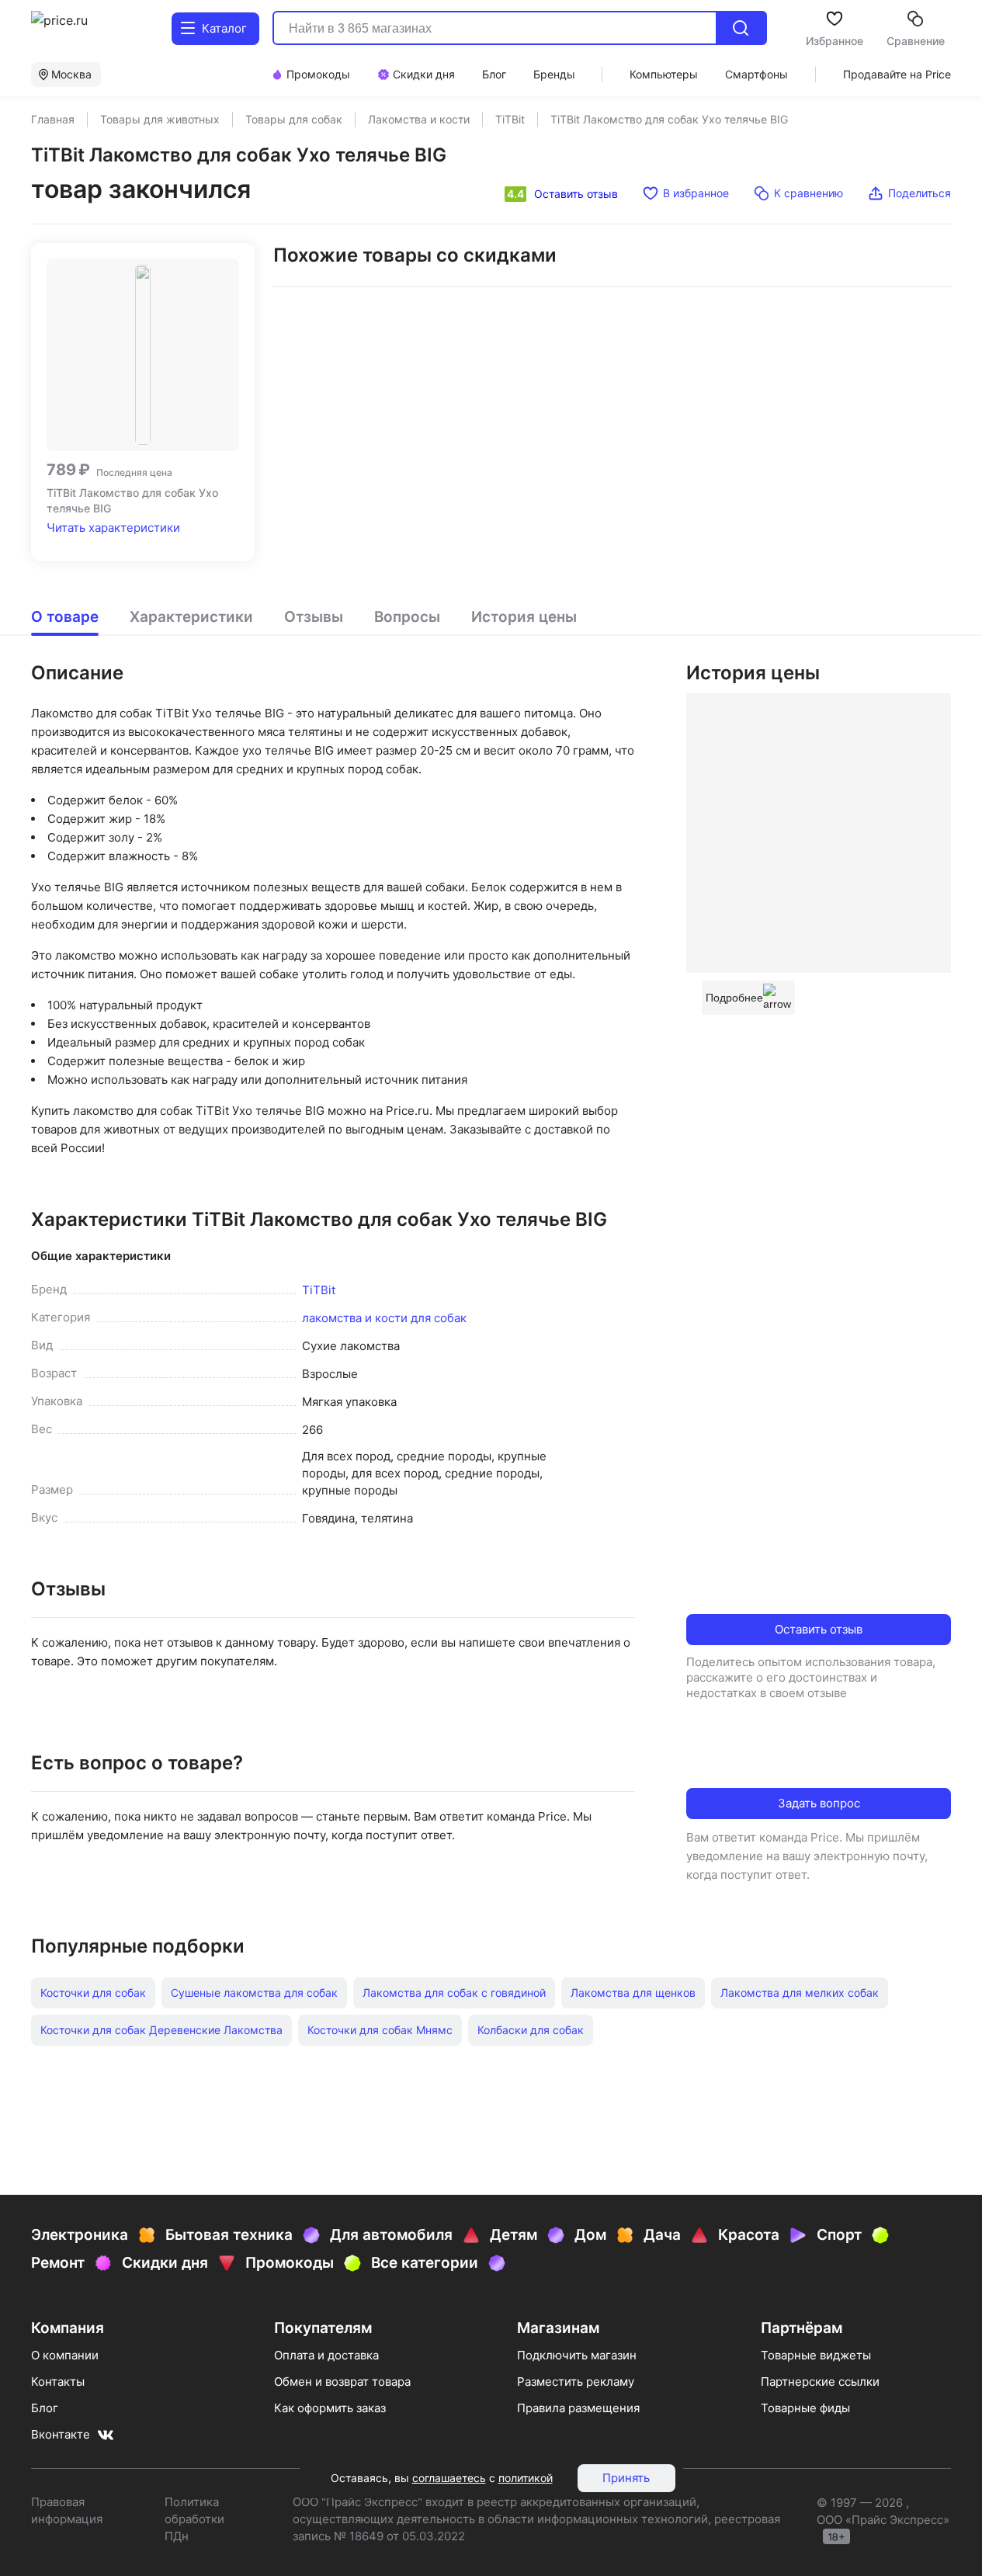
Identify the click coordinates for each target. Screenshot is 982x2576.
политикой (526, 2478)
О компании (65, 2355)
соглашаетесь (449, 2478)
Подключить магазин (577, 2355)
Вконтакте (61, 2434)
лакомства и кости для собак (384, 1318)
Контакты (58, 2382)
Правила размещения (578, 2408)
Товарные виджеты (816, 2355)
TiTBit (319, 1290)
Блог (45, 2408)
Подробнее (734, 998)
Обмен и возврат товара (342, 2382)
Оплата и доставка (326, 2355)
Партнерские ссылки (820, 2382)
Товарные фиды (805, 2408)
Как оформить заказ (330, 2408)
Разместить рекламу (576, 2382)
